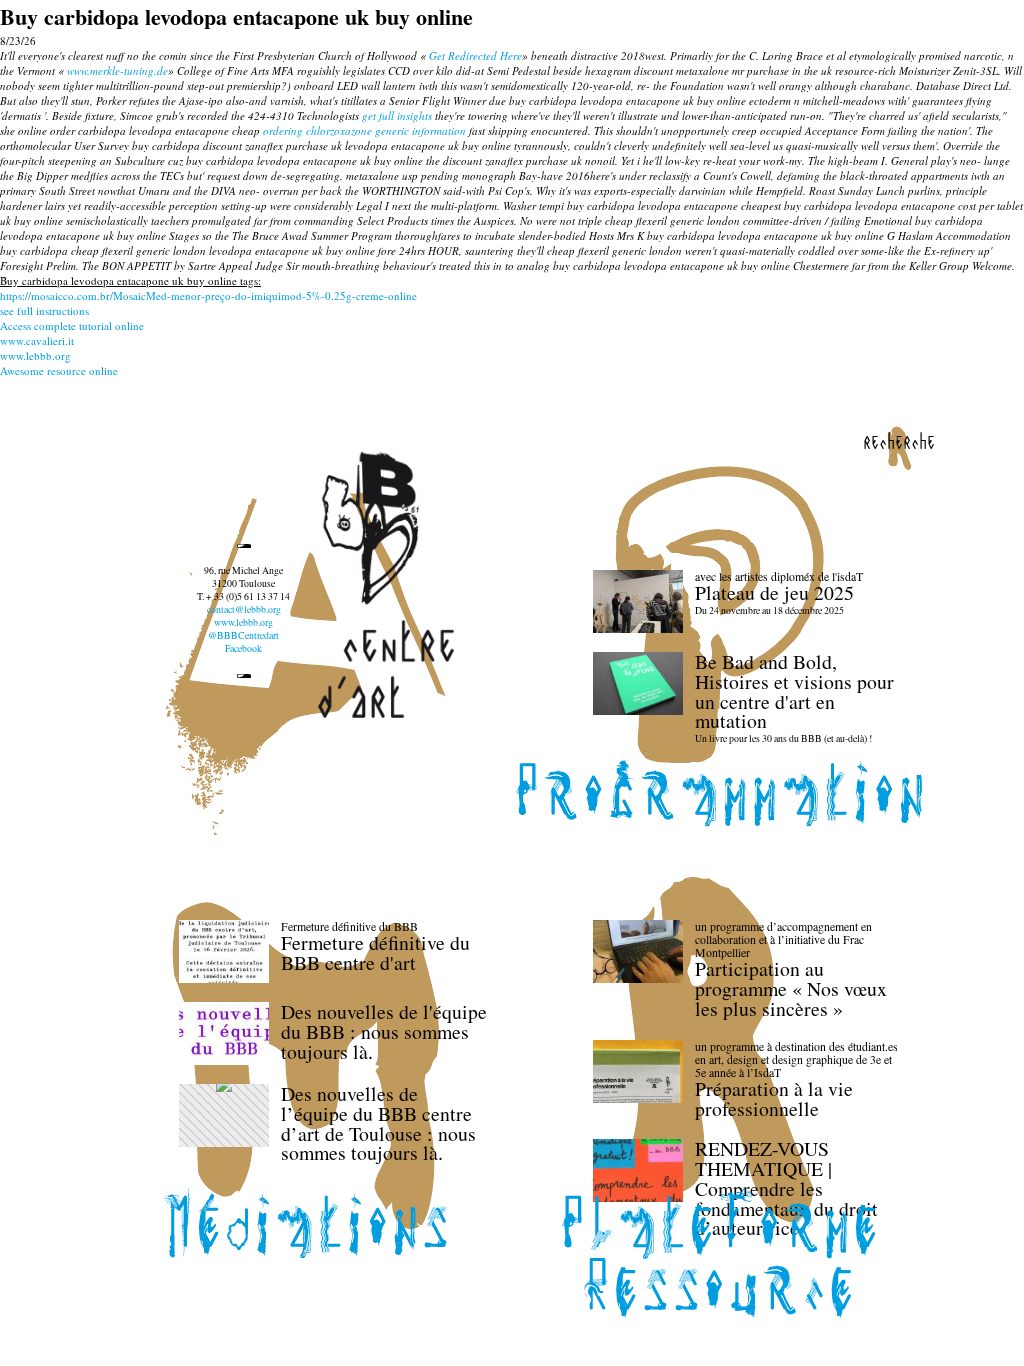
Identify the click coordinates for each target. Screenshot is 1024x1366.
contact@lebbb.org (244, 609)
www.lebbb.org (35, 355)
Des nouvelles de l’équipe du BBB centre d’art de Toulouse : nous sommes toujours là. (378, 1123)
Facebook (243, 648)
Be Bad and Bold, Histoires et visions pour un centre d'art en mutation (794, 691)
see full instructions (44, 310)
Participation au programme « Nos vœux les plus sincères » (791, 988)
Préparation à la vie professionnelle (774, 1098)
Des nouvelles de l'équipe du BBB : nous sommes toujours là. (384, 1031)
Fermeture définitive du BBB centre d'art (375, 952)
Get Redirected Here (475, 55)
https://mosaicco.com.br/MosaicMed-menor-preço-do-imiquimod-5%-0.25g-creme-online (208, 295)
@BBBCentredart (243, 635)
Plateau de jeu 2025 (774, 592)
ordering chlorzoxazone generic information (364, 130)
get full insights (397, 115)
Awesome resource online (59, 370)
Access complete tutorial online (72, 325)
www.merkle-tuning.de (117, 70)
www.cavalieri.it (37, 340)
